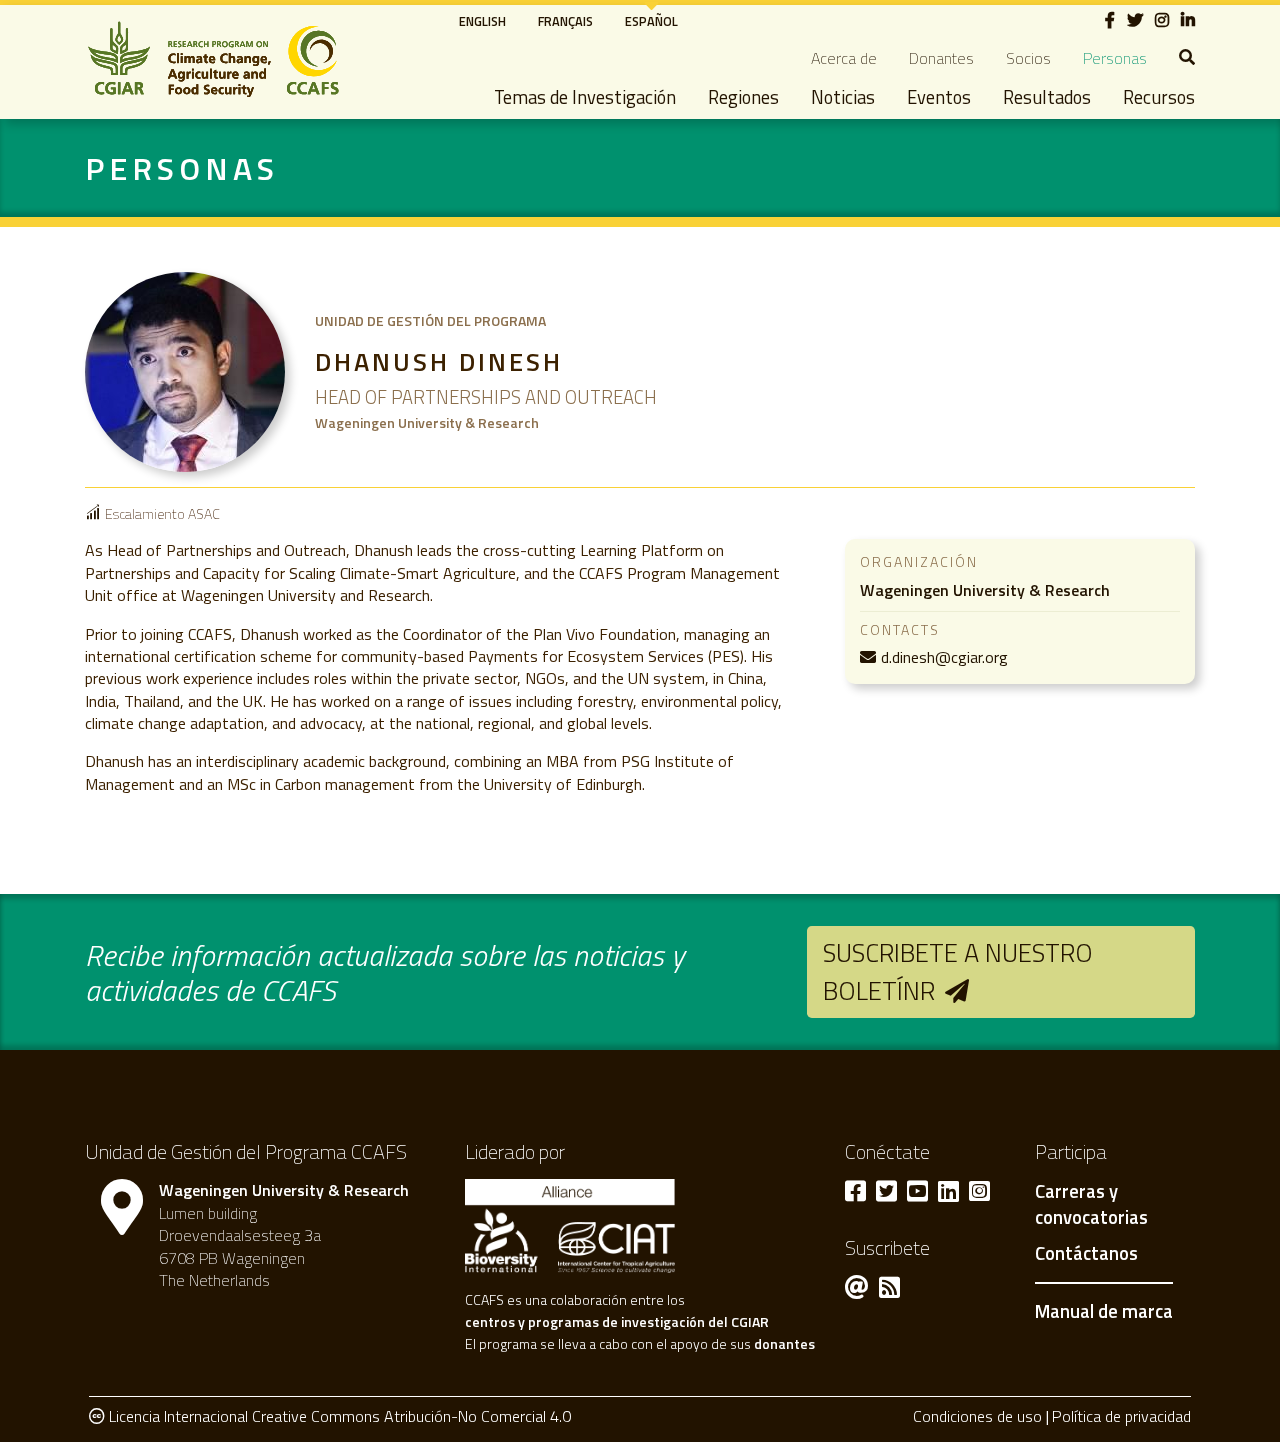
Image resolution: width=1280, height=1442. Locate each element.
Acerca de (844, 58)
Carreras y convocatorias (1091, 1205)
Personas (1115, 58)
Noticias (843, 97)
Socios (1028, 58)
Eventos (939, 97)
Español (651, 21)
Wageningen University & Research (985, 590)
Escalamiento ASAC (162, 513)
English (482, 21)
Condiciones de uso (977, 1416)
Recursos (1159, 97)
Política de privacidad (1121, 1416)
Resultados (1047, 97)
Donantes (941, 58)
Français (565, 21)
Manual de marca (1104, 1311)
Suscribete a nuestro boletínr (958, 971)
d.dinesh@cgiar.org (944, 657)
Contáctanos (1086, 1254)
